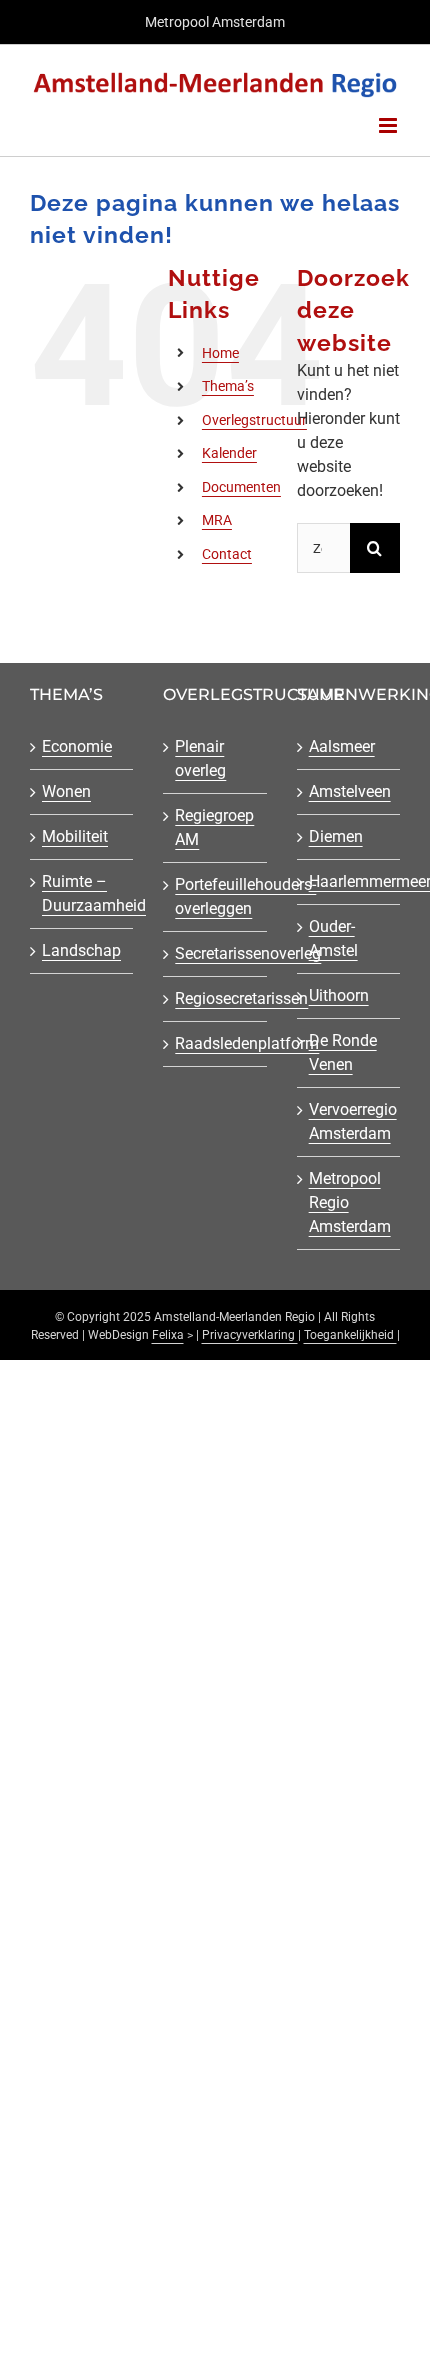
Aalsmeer (342, 746)
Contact (227, 554)
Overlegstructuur (254, 420)
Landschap (81, 950)
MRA (217, 520)
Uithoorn (339, 995)
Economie (77, 746)
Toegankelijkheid (350, 1335)
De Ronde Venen (343, 1052)
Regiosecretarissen (215, 998)
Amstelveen (349, 791)
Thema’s (228, 386)
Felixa (168, 1335)
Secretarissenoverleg (215, 953)
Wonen (66, 791)
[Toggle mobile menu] (389, 125)
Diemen (336, 836)
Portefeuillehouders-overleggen (215, 896)
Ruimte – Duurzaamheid (82, 893)
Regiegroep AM (214, 827)
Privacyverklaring (250, 1335)
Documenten (241, 487)
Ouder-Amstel (333, 938)
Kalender (229, 453)
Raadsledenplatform (215, 1043)
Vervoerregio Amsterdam (349, 1121)
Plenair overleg (200, 758)
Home (220, 353)
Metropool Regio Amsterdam (349, 1202)
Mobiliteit (75, 836)
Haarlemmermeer (349, 881)
